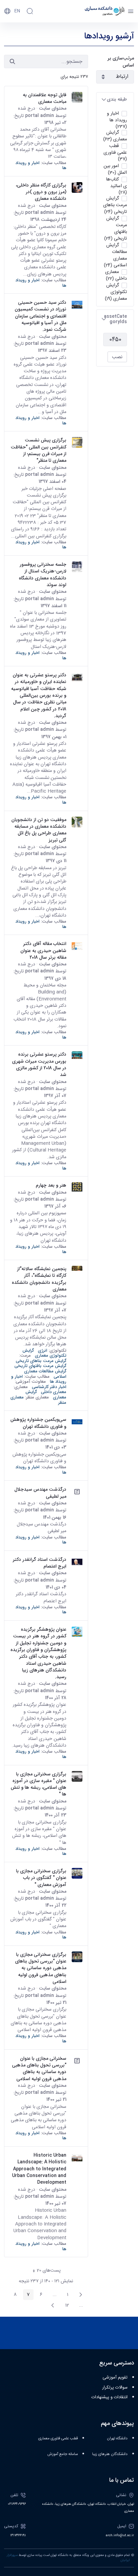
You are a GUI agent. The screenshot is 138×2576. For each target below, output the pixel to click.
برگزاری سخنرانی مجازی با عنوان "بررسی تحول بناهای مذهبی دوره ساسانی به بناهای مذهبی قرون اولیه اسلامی (41, 1968)
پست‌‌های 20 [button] (45, 2271)
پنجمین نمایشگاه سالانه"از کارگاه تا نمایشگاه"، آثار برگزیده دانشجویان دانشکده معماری (39, 1279)
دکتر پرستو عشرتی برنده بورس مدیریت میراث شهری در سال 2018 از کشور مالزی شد (39, 1064)
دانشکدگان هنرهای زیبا (110, 2454)
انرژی (43, 1350)
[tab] (115, 99)
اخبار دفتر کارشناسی (49, 1387)
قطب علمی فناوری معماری (58, 2438)
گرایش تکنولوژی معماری (44, 1353)
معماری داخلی (54, 1392)
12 (65, 2306)
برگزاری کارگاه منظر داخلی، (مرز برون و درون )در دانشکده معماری (41, 192)
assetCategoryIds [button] (115, 319)
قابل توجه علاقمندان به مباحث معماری (45, 98)
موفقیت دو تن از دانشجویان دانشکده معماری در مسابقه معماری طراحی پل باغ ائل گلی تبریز (39, 830)
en (17, 11)
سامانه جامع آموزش (63, 2454)
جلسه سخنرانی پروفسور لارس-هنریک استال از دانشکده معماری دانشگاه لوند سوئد (43, 575)
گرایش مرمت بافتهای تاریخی (40, 1366)
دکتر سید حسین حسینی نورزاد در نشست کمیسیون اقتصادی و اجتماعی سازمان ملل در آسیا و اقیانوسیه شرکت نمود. (41, 316)
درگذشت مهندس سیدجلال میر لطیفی (40, 1493)
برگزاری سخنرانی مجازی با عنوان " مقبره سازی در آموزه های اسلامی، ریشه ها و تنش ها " (39, 1784)
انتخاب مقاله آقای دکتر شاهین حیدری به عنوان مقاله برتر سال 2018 (43, 951)
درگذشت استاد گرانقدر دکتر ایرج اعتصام (40, 1563)
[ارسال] (12, 61)
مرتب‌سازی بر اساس (121, 62)
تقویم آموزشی (115, 2378)
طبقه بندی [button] (117, 99)
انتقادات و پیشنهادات (110, 2397)
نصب (117, 357)
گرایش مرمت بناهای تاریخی (41, 1361)
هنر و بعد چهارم (51, 1185)
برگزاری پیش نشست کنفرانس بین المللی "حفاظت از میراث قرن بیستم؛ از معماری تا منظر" (39, 450)
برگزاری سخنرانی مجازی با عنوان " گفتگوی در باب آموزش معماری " (41, 1878)
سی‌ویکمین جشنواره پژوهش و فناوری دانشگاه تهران (38, 1423)
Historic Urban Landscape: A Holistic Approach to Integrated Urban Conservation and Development (39, 2169)
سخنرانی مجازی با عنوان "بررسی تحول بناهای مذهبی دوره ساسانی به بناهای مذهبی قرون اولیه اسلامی (39, 2069)
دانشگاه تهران (117, 2438)
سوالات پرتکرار (115, 2388)
